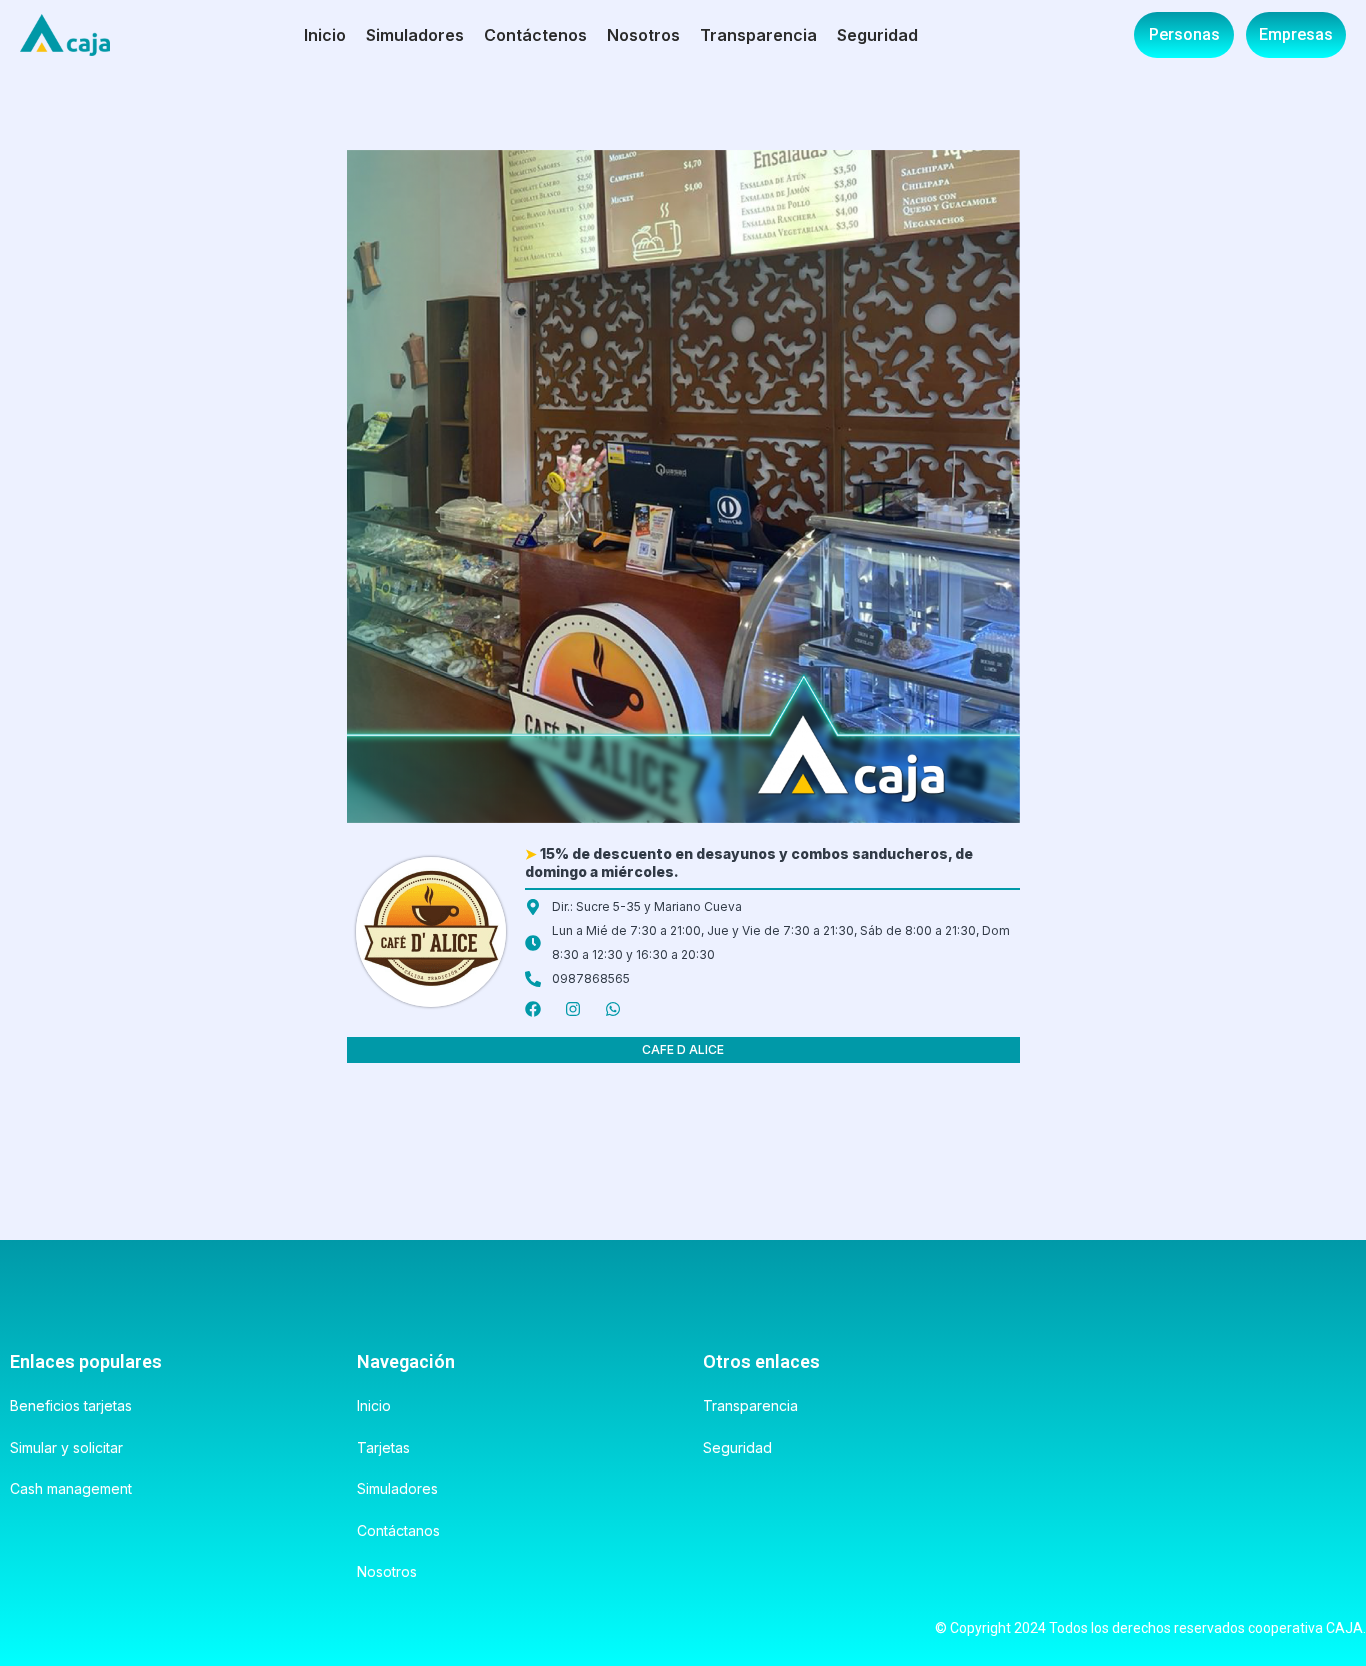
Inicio (325, 35)
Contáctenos (535, 35)
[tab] (683, 1050)
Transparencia (758, 35)
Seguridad (877, 35)
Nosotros (643, 35)
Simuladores (415, 35)
